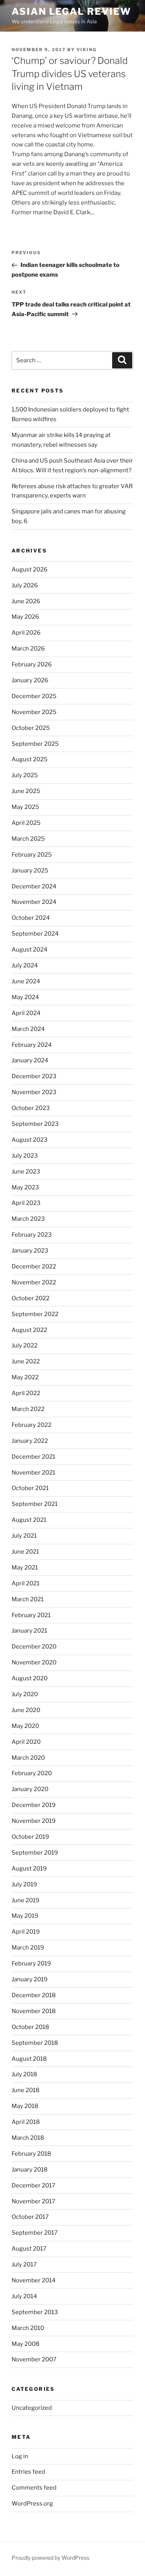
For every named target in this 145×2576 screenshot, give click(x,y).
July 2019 (24, 1884)
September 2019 (35, 1853)
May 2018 (25, 2106)
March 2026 (28, 649)
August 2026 (30, 570)
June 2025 (26, 791)
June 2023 (26, 1172)
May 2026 (25, 617)
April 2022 (26, 1393)
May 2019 (25, 1916)
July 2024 (25, 965)
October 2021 (30, 1488)
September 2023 (35, 1124)
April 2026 (26, 633)
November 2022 (34, 1282)
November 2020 (34, 1662)
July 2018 (24, 2074)
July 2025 (25, 775)
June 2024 (26, 981)
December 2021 (33, 1457)
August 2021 (29, 1520)
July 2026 (25, 585)
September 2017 (35, 2233)
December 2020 (34, 1647)
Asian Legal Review (71, 11)
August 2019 (29, 1869)
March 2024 (28, 1029)
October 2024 (31, 918)
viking (87, 50)
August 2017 (29, 2249)
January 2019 (30, 1979)
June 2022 (26, 1361)
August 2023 (30, 1140)
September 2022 (35, 1314)
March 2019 (28, 1948)
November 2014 (34, 2280)
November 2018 (34, 2011)
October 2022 (31, 1298)
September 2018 (35, 2043)
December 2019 (34, 1805)
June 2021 (25, 1552)
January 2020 (30, 1789)
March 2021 (28, 1599)
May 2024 (25, 997)
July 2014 (24, 2296)
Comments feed (34, 2488)
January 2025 (30, 871)
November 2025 (34, 712)
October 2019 (30, 1837)
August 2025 (30, 759)
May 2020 (25, 1726)
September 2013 (35, 2312)
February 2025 (32, 855)
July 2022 (25, 1346)
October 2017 (30, 2217)
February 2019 (31, 1963)
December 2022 (34, 1266)
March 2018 (28, 2138)
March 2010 (28, 2328)
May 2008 (26, 2344)
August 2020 (30, 1678)
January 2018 (30, 2170)
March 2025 (28, 839)
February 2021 (31, 1615)
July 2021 (24, 1536)
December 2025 (34, 696)
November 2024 (34, 902)
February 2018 (31, 2154)
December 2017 (33, 2185)
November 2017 (33, 2201)
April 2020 (26, 1742)
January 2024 (30, 1060)
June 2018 (26, 2090)
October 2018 (30, 2027)
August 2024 (30, 950)
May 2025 (25, 807)
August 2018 (29, 2059)
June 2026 (26, 601)
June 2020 (26, 1710)
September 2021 (35, 1504)
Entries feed (28, 2472)
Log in (20, 2456)
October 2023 (31, 1108)
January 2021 (29, 1631)
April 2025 (26, 823)
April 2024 (26, 1013)
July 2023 (25, 1156)
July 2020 (25, 1694)
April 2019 (26, 1932)
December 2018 (34, 1995)
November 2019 (34, 1821)
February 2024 (32, 1045)
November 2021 (33, 1473)
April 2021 (26, 1583)
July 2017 (24, 2265)
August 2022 (29, 1330)
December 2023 (34, 1076)
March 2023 (28, 1219)
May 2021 (25, 1568)
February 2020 (32, 1773)
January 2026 (30, 680)
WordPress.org (32, 2504)
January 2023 (30, 1251)
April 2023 (26, 1203)
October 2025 (31, 728)
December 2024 (34, 886)
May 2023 (25, 1187)
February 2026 (32, 664)
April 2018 (26, 2122)
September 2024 (35, 934)
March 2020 (28, 1758)
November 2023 (34, 1092)
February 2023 (32, 1235)
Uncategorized (32, 2408)
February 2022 (32, 1425)
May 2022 (25, 1377)
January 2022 (30, 1441)
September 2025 (35, 744)
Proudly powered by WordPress (50, 2558)
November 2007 (34, 2359)
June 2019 (26, 1900)
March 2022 (28, 1409)
